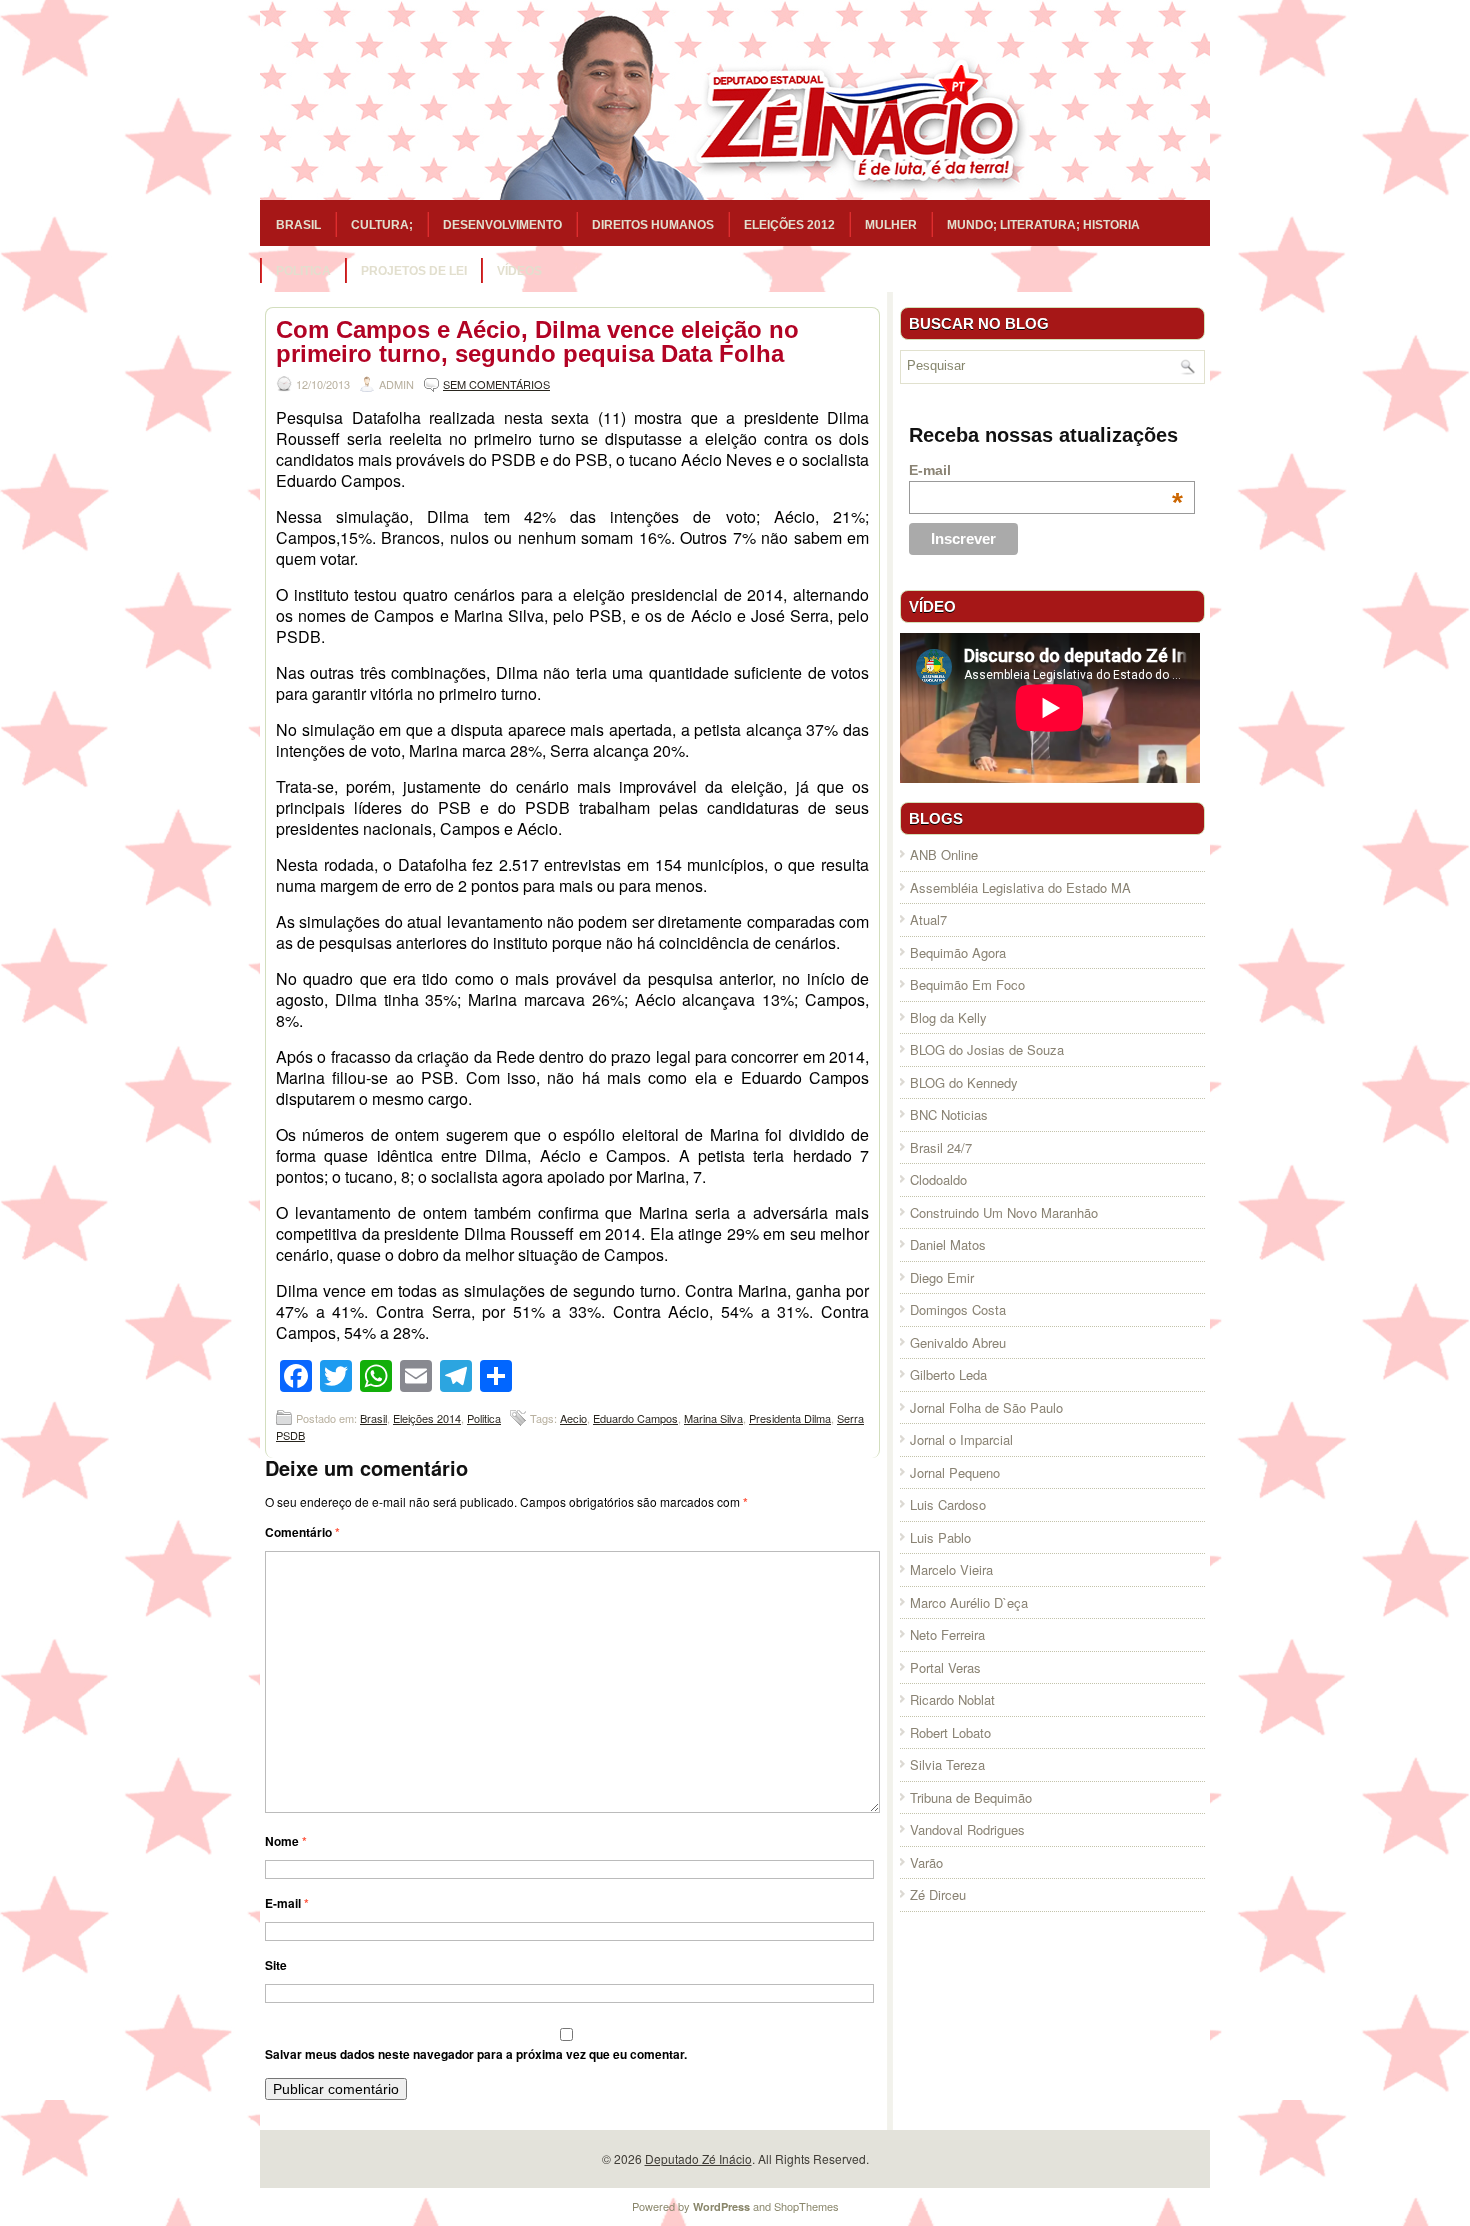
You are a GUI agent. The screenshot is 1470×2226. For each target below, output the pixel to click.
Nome (286, 1841)
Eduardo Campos (635, 1418)
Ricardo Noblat (952, 1699)
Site (276, 1965)
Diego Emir (942, 1277)
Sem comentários (496, 384)
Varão (926, 1862)
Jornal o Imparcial (961, 1439)
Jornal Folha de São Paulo (986, 1407)
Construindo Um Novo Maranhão (1004, 1212)
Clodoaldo (938, 1179)
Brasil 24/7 (941, 1147)
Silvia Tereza (947, 1764)
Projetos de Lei (414, 271)
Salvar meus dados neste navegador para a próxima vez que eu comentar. (476, 2054)
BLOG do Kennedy (964, 1082)
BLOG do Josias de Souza (987, 1049)
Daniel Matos (948, 1244)
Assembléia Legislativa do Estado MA (1020, 887)
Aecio (573, 1418)
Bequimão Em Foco (967, 984)
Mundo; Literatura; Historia (1043, 225)
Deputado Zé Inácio (698, 2158)
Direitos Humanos (653, 225)
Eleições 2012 (789, 225)
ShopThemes (806, 2206)
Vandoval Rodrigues (967, 1829)
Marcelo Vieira (951, 1569)
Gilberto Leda (948, 1374)
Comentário (302, 1532)
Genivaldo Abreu (958, 1342)
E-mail (287, 1903)
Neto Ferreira (947, 1634)
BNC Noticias (949, 1114)
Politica (303, 271)
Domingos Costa (958, 1309)
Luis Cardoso (948, 1504)
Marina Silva (713, 1418)
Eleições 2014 (427, 1418)
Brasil (298, 225)
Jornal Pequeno (955, 1472)
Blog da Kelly (948, 1017)
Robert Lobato (950, 1732)
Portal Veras (945, 1667)
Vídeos (519, 271)
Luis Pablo (940, 1537)
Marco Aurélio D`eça (969, 1602)
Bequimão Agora (958, 952)
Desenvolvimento (502, 225)
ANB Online (944, 854)
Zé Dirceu (938, 1894)
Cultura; (382, 225)
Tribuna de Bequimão (971, 1797)
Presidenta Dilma (790, 1418)
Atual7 (928, 919)
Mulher (891, 225)
